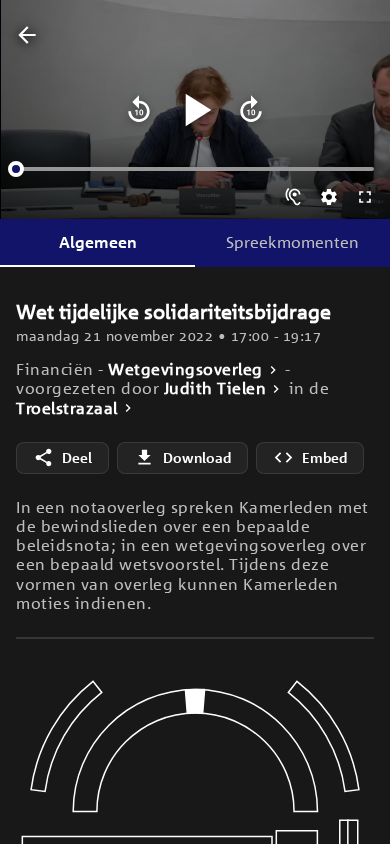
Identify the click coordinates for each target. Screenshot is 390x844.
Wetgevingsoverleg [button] (185, 369)
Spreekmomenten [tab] (292, 242)
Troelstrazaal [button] (67, 408)
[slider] (16, 169)
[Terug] (27, 36)
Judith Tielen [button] (215, 388)
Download (197, 457)
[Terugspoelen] (139, 110)
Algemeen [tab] (98, 242)
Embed (324, 457)
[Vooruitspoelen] (251, 110)
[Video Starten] (195, 110)
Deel (77, 457)
